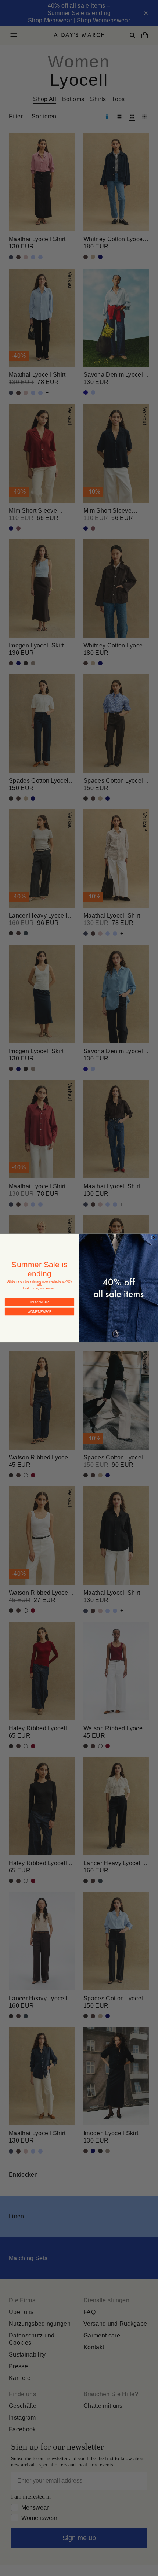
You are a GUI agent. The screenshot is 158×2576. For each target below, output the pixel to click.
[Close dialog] (154, 1237)
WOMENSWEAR (39, 1305)
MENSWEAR (39, 1296)
